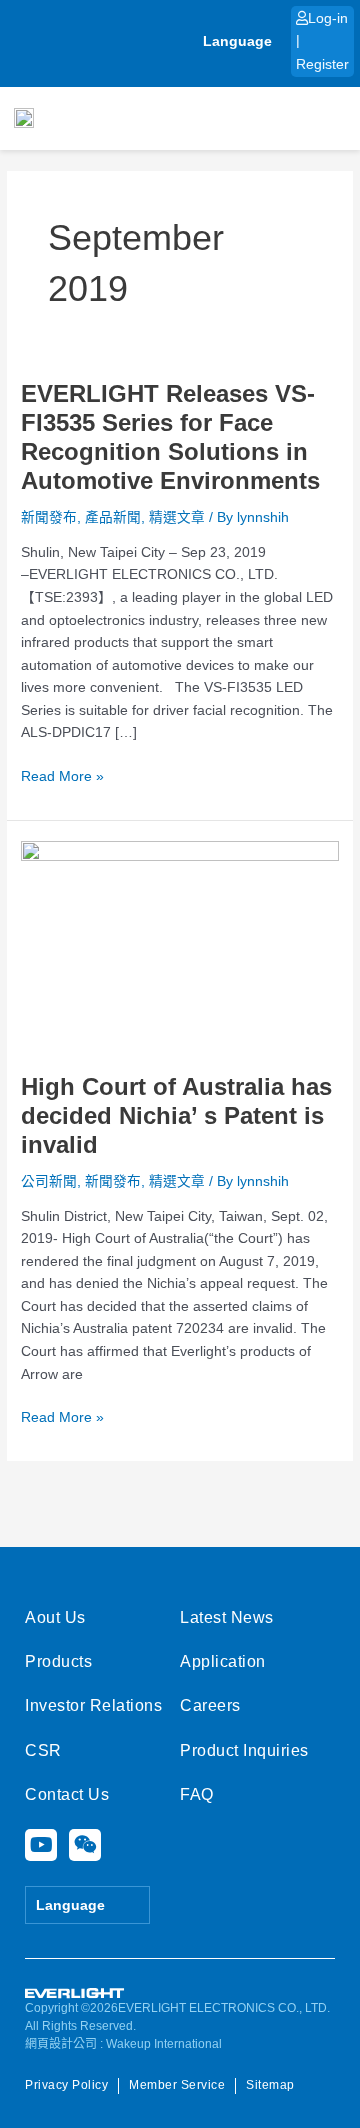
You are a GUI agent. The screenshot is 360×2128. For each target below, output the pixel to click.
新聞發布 (49, 517)
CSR (43, 1750)
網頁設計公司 (61, 2044)
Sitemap (270, 2085)
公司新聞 (49, 1181)
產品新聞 (113, 517)
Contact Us (67, 1794)
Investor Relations (93, 1705)
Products (58, 1661)
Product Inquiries (244, 1750)
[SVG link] (75, 1993)
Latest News (227, 1617)
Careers (210, 1705)
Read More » (62, 775)
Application (223, 1661)
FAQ (197, 1794)
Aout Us (55, 1617)
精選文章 (177, 517)
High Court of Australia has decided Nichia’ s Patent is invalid (176, 1116)
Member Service (177, 2085)
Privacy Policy (66, 2085)
